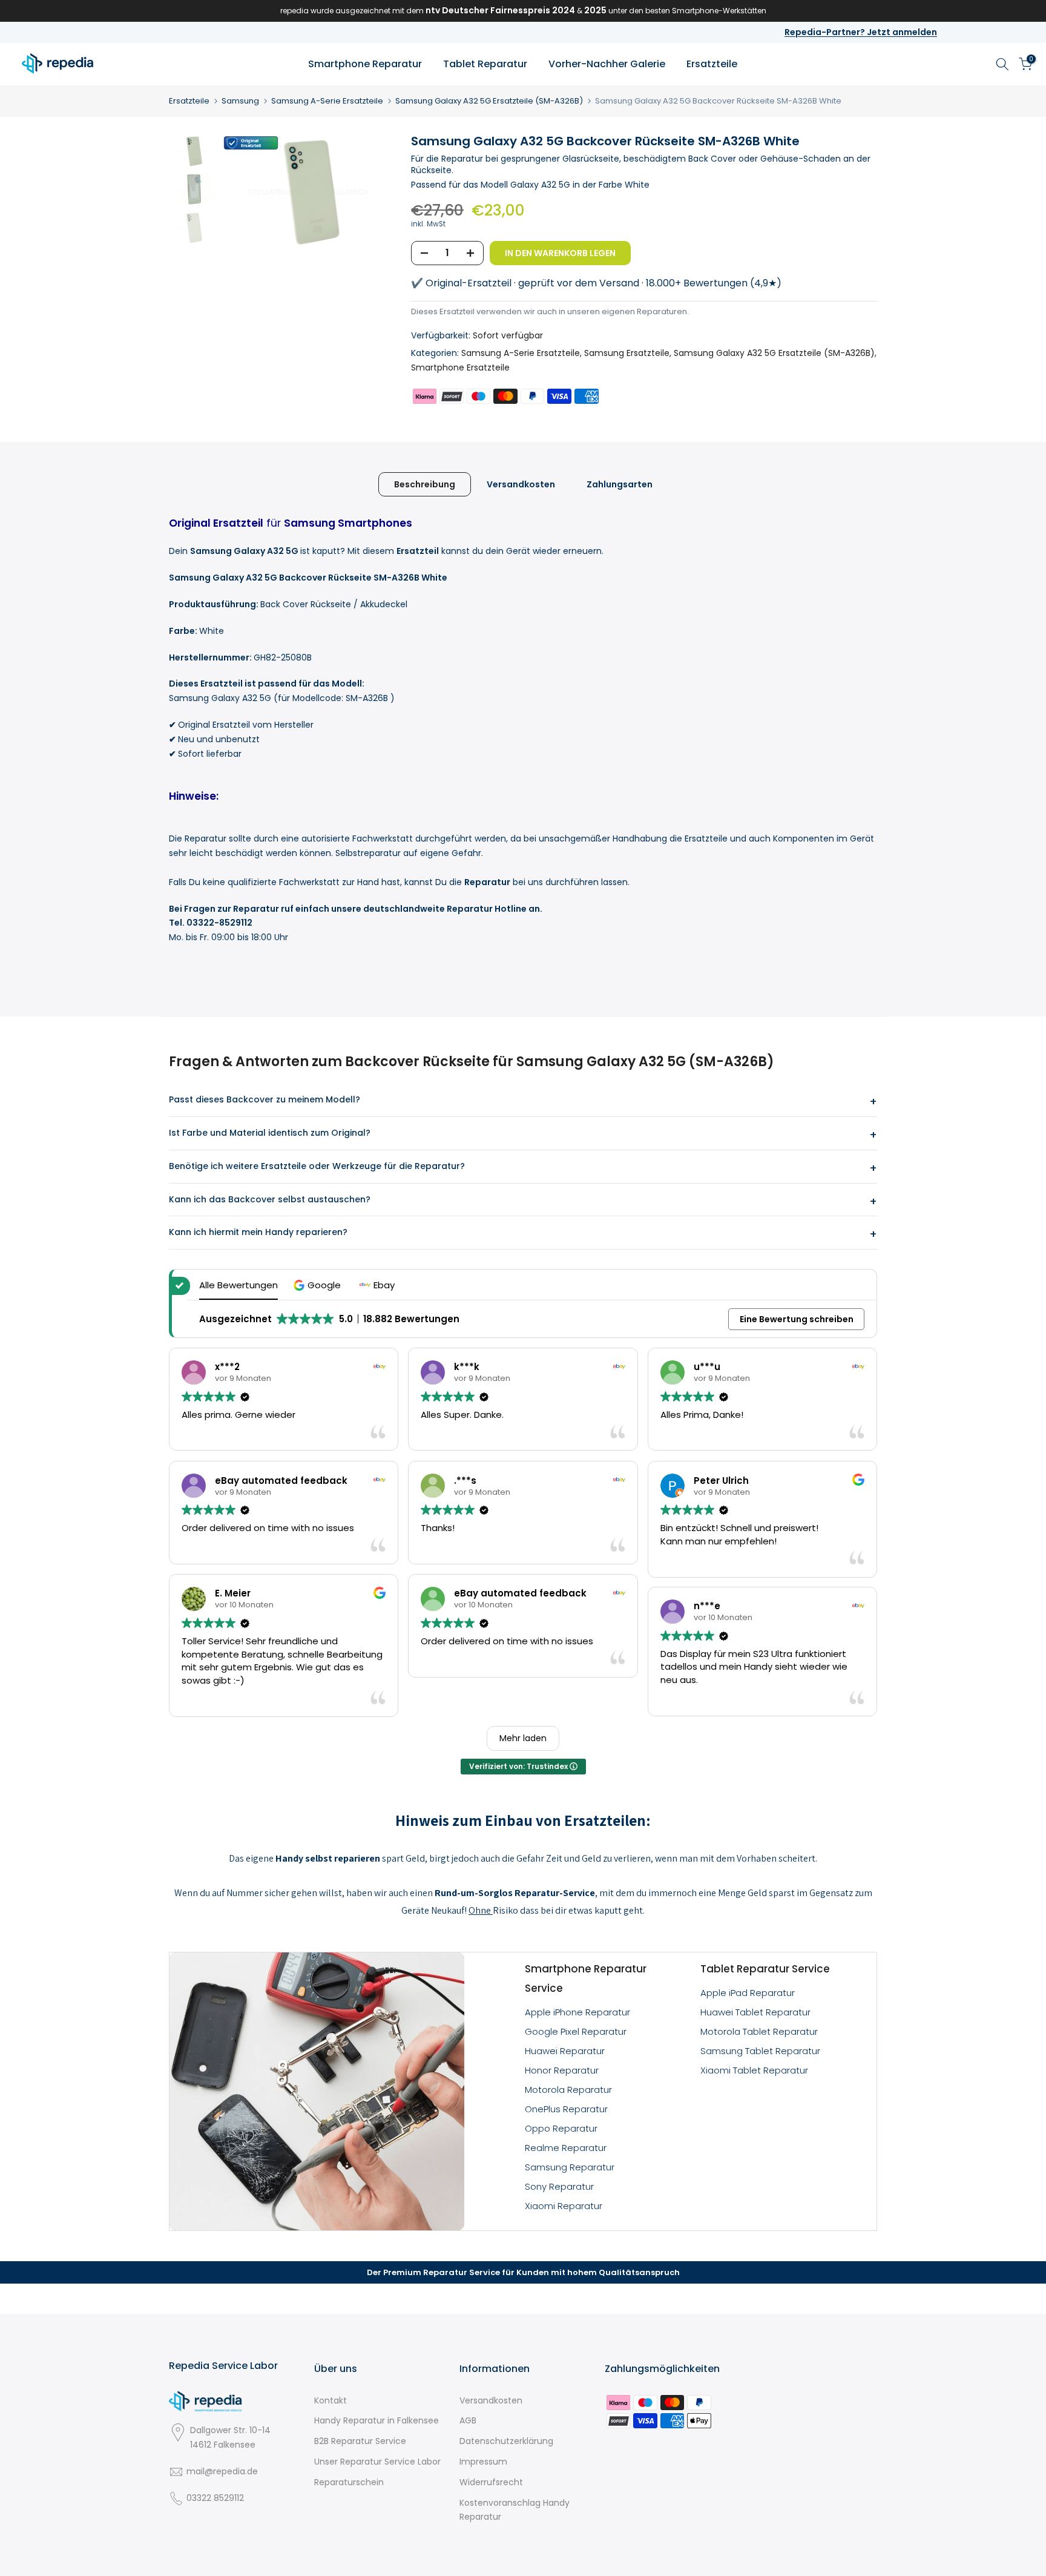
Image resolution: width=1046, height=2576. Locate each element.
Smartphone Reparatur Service (586, 1978)
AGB (468, 2420)
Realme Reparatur (566, 2148)
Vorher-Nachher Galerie (607, 64)
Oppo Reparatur (561, 2128)
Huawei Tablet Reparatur (755, 2012)
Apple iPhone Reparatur (577, 2012)
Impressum (483, 2462)
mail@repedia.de (222, 2471)
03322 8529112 (215, 2498)
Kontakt (331, 2400)
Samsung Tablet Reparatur (760, 2051)
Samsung (240, 101)
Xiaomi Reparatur (564, 2206)
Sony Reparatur (559, 2186)
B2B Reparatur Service (360, 2441)
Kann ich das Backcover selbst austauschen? (270, 1199)
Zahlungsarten (620, 484)
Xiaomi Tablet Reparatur (754, 2070)
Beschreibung (425, 484)
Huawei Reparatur (565, 2051)
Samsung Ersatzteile (627, 353)
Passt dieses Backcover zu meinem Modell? (265, 1099)
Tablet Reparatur (485, 64)
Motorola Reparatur (568, 2090)
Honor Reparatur (562, 2070)
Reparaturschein (349, 2482)
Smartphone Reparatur (365, 64)
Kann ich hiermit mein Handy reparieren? (258, 1232)
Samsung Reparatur (570, 2167)
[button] (319, 1285)
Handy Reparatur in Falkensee (377, 2420)
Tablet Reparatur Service (765, 1969)
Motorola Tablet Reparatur (759, 2031)
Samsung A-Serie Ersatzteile (327, 101)
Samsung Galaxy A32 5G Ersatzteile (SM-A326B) (489, 101)
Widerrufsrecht (491, 2482)
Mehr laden (523, 1738)
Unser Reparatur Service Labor (377, 2462)
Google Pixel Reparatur (576, 2031)
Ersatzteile (712, 64)
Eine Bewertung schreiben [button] (797, 1319)
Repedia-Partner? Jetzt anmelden (861, 32)
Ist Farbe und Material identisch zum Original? (270, 1133)
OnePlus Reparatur (566, 2109)
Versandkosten (521, 484)
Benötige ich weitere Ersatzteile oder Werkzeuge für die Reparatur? (317, 1166)
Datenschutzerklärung (506, 2441)
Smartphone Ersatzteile (460, 367)
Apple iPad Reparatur (748, 1993)
